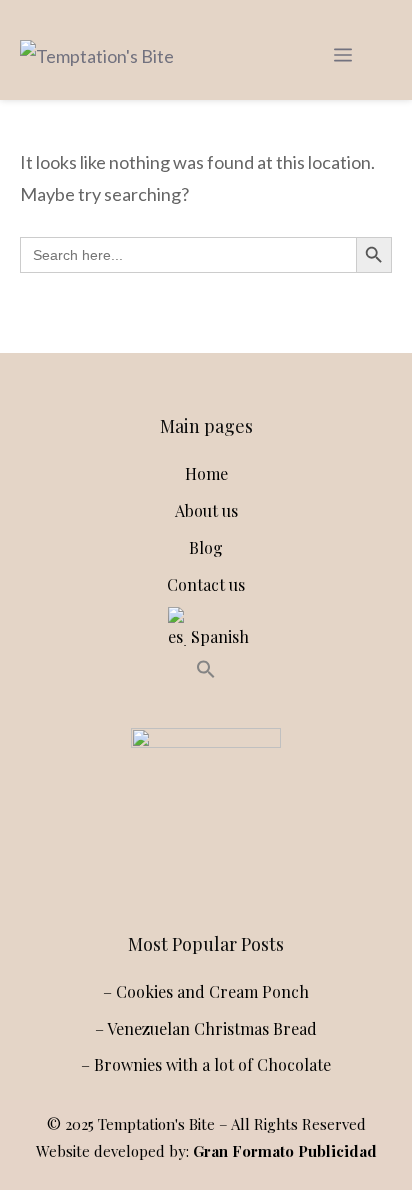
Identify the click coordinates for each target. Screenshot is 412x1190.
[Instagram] (158, 867)
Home (206, 473)
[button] (206, 672)
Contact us (206, 584)
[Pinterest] (246, 867)
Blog (206, 547)
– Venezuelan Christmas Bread (206, 1028)
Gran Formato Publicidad (285, 1151)
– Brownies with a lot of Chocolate (206, 1064)
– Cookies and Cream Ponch (206, 991)
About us (206, 510)
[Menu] (343, 55)
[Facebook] (202, 867)
